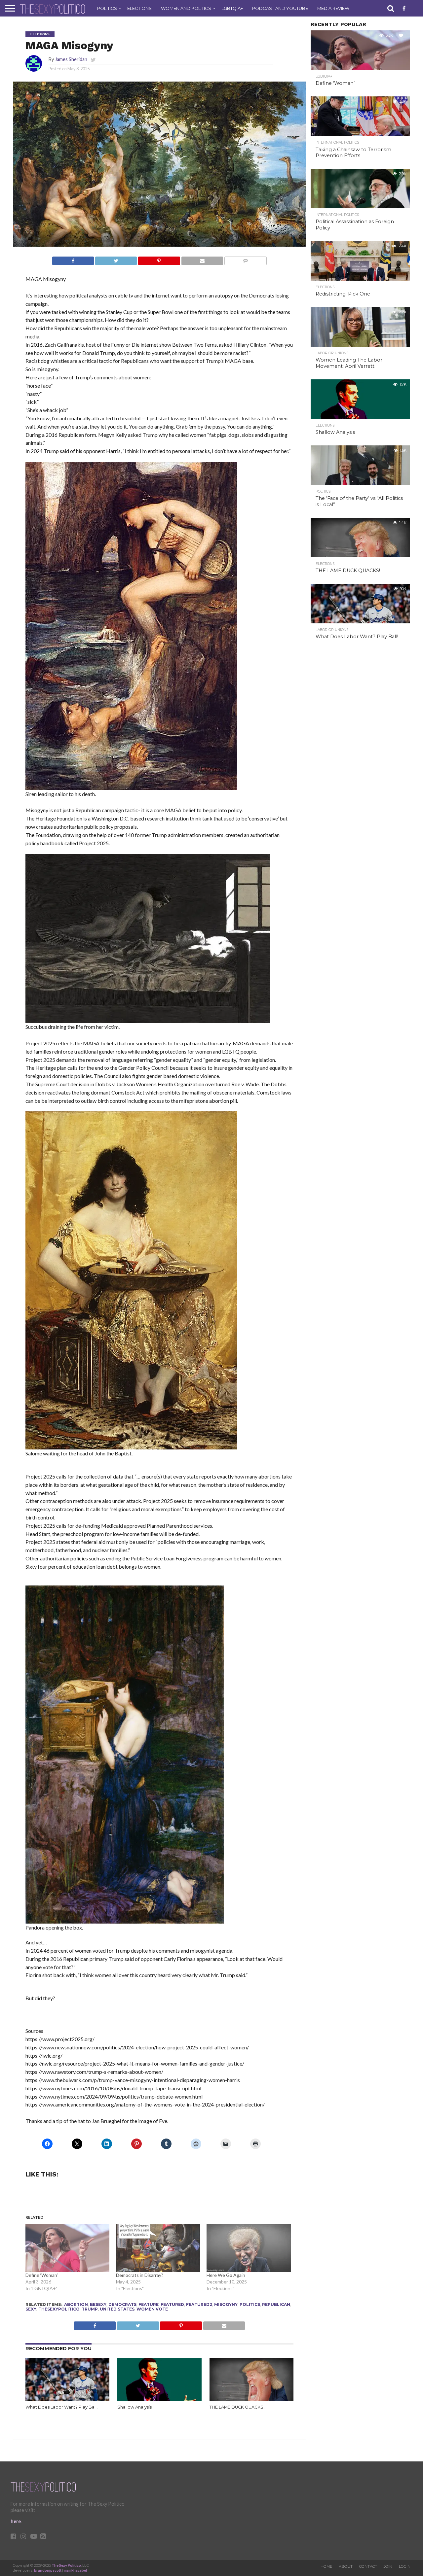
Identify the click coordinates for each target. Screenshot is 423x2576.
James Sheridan (71, 59)
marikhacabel (75, 2570)
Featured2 (199, 2304)
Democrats (122, 2304)
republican (276, 2304)
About (346, 2566)
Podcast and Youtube (280, 8)
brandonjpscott (48, 2570)
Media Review (333, 8)
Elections (139, 8)
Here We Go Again (226, 2275)
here (16, 2521)
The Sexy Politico (66, 2565)
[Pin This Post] (159, 259)
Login (405, 2566)
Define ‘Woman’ (42, 2275)
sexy (31, 2309)
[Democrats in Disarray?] (158, 2248)
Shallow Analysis (135, 2407)
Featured (172, 2304)
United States (117, 2309)
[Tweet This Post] (116, 259)
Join (388, 2566)
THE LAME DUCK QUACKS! (237, 2407)
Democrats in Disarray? (140, 2275)
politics (250, 2304)
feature (149, 2304)
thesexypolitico (59, 2309)
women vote (152, 2309)
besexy (98, 2304)
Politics (107, 8)
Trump (90, 2309)
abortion (76, 2304)
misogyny (226, 2304)
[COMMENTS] (245, 259)
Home (326, 2566)
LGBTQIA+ (232, 8)
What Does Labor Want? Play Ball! (61, 2407)
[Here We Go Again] (249, 2248)
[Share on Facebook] (73, 259)
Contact (368, 2566)
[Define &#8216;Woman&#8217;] (67, 2248)
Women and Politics (186, 8)
